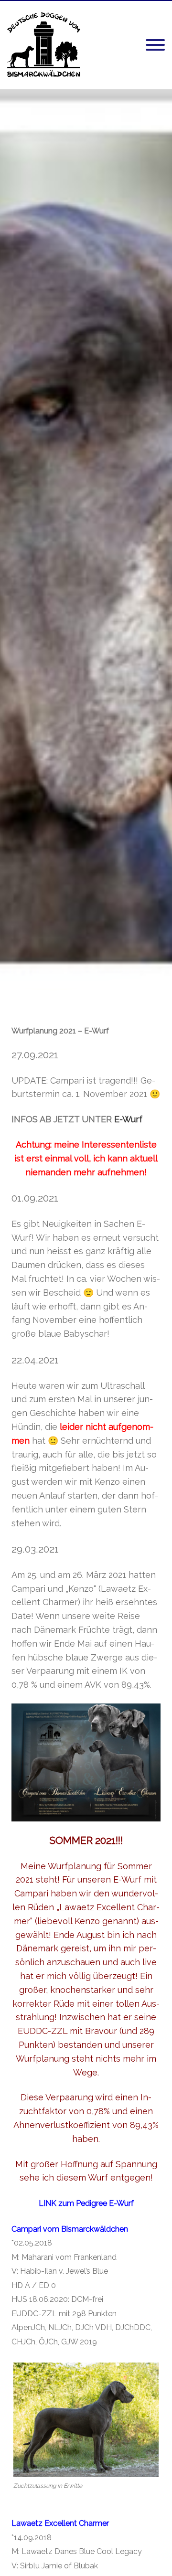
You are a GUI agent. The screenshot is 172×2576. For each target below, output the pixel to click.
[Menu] (155, 45)
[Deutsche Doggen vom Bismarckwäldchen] (44, 75)
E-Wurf (128, 1119)
